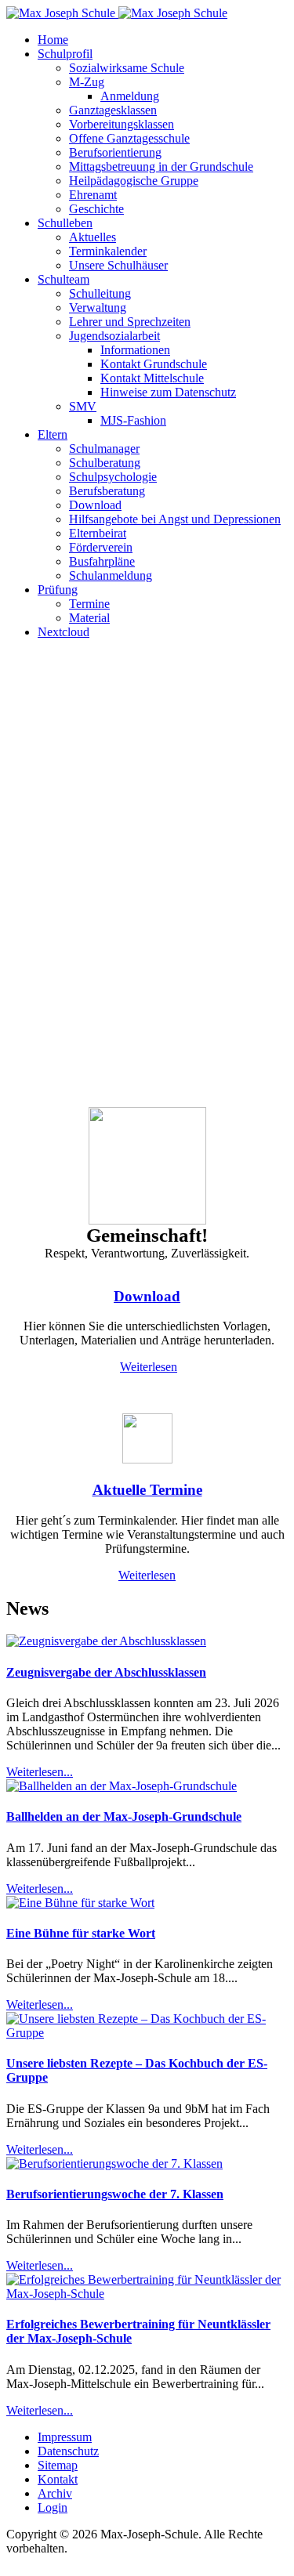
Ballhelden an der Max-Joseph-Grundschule (124, 1816)
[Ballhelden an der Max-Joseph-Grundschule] (122, 1786)
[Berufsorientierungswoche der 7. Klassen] (114, 2164)
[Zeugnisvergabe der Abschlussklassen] (106, 1641)
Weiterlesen (149, 1367)
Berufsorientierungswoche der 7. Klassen (115, 2194)
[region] (147, 880)
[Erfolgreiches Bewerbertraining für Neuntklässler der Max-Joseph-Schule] (147, 2294)
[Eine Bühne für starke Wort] (80, 1903)
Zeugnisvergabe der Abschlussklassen (106, 1672)
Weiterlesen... (40, 1772)
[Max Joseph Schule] (117, 13)
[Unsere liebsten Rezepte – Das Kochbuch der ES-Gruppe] (147, 2033)
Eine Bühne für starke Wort (81, 1933)
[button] (65, 54)
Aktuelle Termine (147, 1490)
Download (147, 1296)
